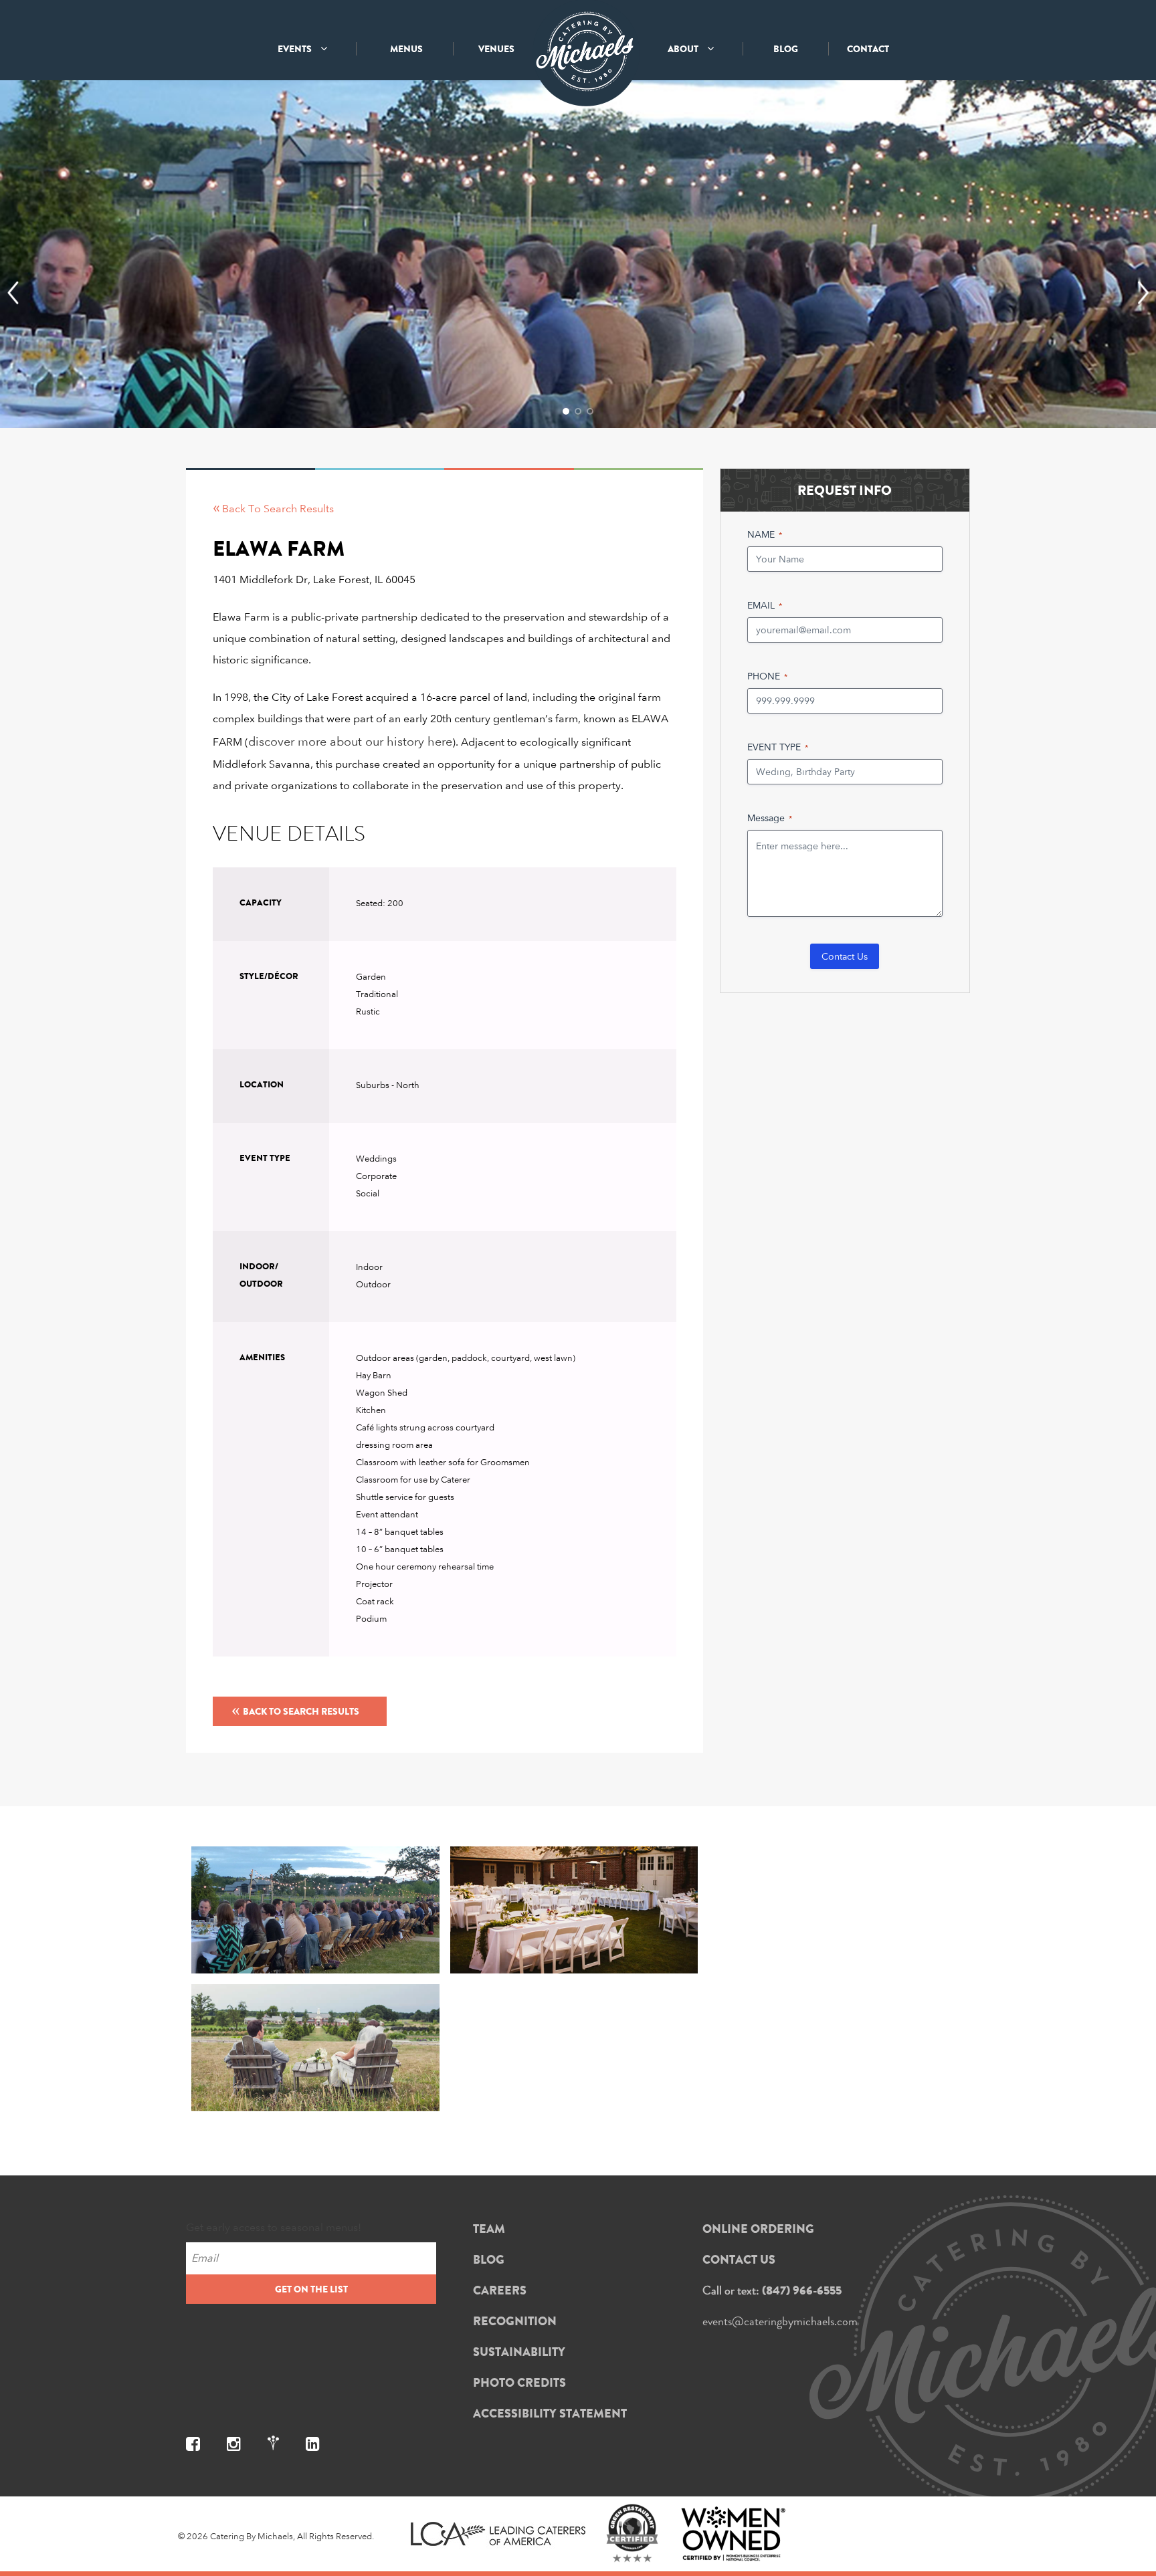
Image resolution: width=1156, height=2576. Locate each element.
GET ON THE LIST (311, 2289)
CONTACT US (739, 2260)
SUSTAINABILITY (519, 2352)
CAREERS (500, 2290)
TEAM (489, 2229)
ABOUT (684, 49)
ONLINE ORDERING (758, 2229)
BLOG (786, 49)
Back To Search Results (295, 1709)
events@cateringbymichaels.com (780, 2321)
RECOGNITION (515, 2321)
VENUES (496, 49)
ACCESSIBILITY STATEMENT (550, 2413)
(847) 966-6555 (802, 2290)
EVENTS (296, 49)
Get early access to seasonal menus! (274, 2227)
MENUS (406, 49)
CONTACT (868, 49)
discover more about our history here (350, 741)
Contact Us (845, 956)
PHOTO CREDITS (519, 2383)
